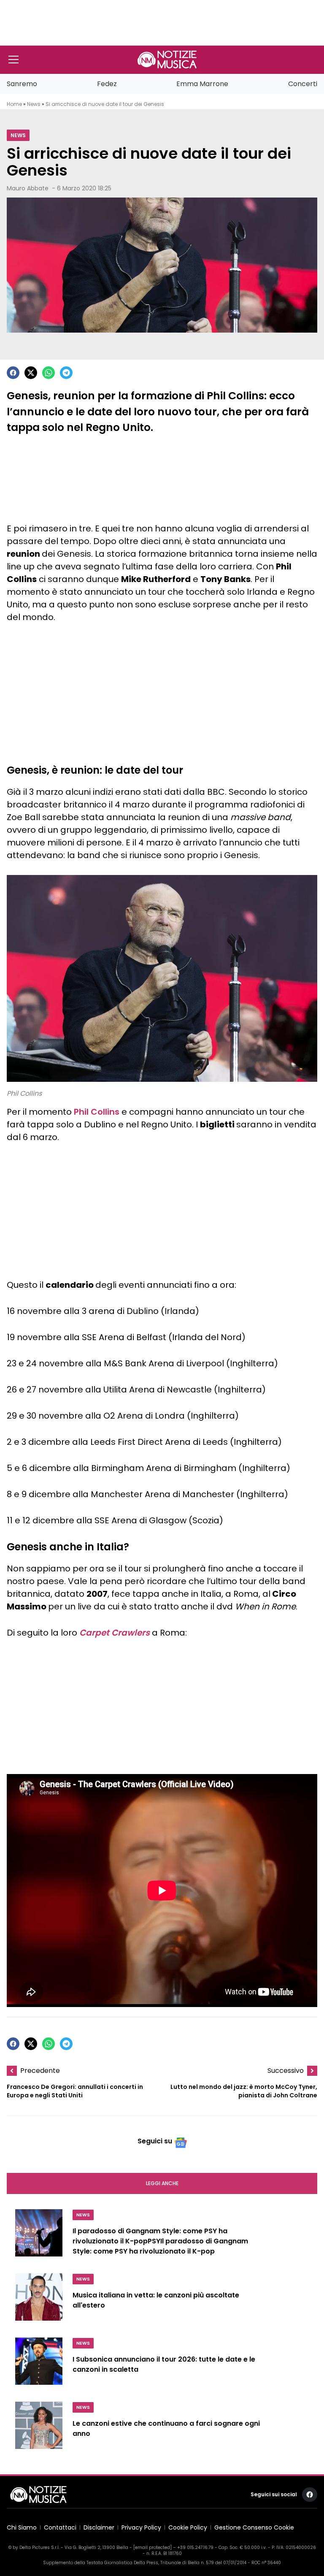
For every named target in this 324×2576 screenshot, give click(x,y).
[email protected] (153, 2548)
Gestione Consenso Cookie (254, 2527)
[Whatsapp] (49, 373)
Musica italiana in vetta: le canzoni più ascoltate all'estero (156, 2300)
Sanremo (22, 84)
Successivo (286, 2071)
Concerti (303, 84)
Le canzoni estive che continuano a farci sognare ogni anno (166, 2428)
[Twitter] (31, 373)
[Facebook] (13, 373)
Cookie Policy (188, 2527)
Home (14, 104)
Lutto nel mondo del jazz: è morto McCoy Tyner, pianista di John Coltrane (244, 2091)
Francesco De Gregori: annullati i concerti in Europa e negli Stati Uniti (75, 2091)
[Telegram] (66, 373)
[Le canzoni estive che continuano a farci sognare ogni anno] (39, 2429)
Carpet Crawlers (115, 1633)
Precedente (40, 2071)
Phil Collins (97, 1112)
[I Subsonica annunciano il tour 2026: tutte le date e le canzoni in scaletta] (39, 2365)
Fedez (107, 84)
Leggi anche (162, 2183)
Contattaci (60, 2527)
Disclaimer (99, 2527)
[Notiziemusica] (167, 60)
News (34, 104)
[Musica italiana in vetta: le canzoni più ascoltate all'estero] (39, 2300)
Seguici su (155, 2141)
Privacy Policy (141, 2527)
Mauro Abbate (28, 188)
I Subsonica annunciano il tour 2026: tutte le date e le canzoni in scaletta (164, 2364)
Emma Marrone (202, 84)
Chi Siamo (22, 2527)
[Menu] (13, 60)
